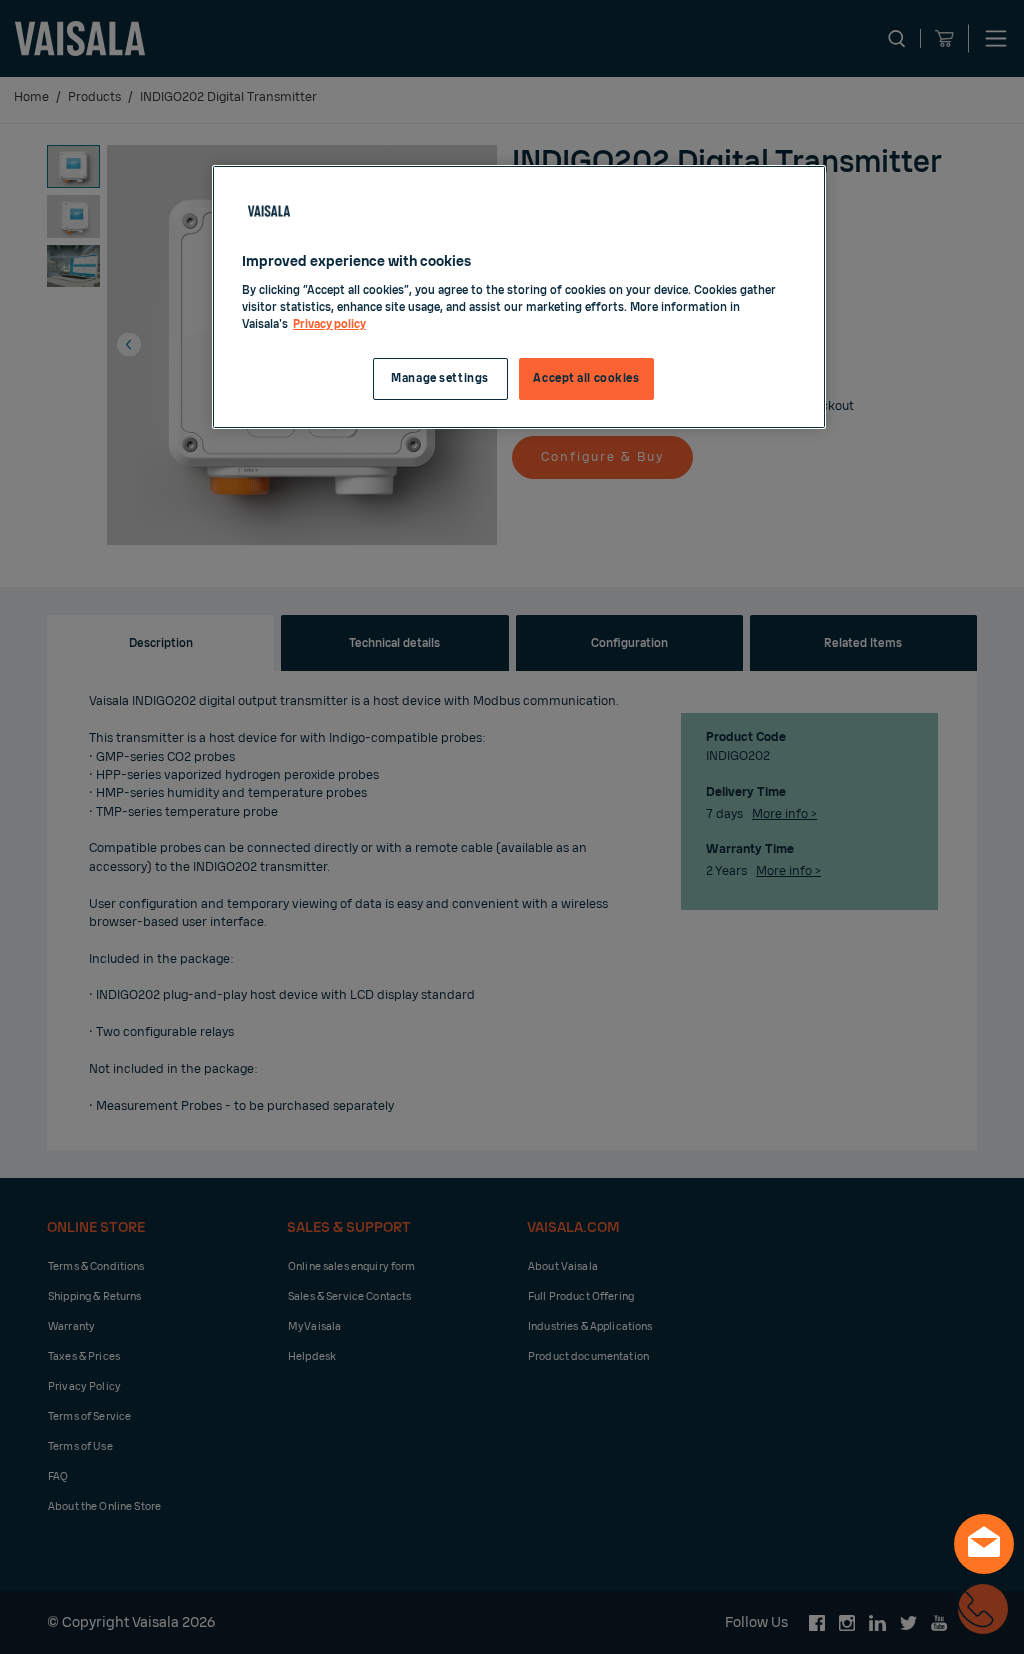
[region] (519, 297)
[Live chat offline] (984, 1544)
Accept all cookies (586, 378)
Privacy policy (329, 324)
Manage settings (440, 378)
